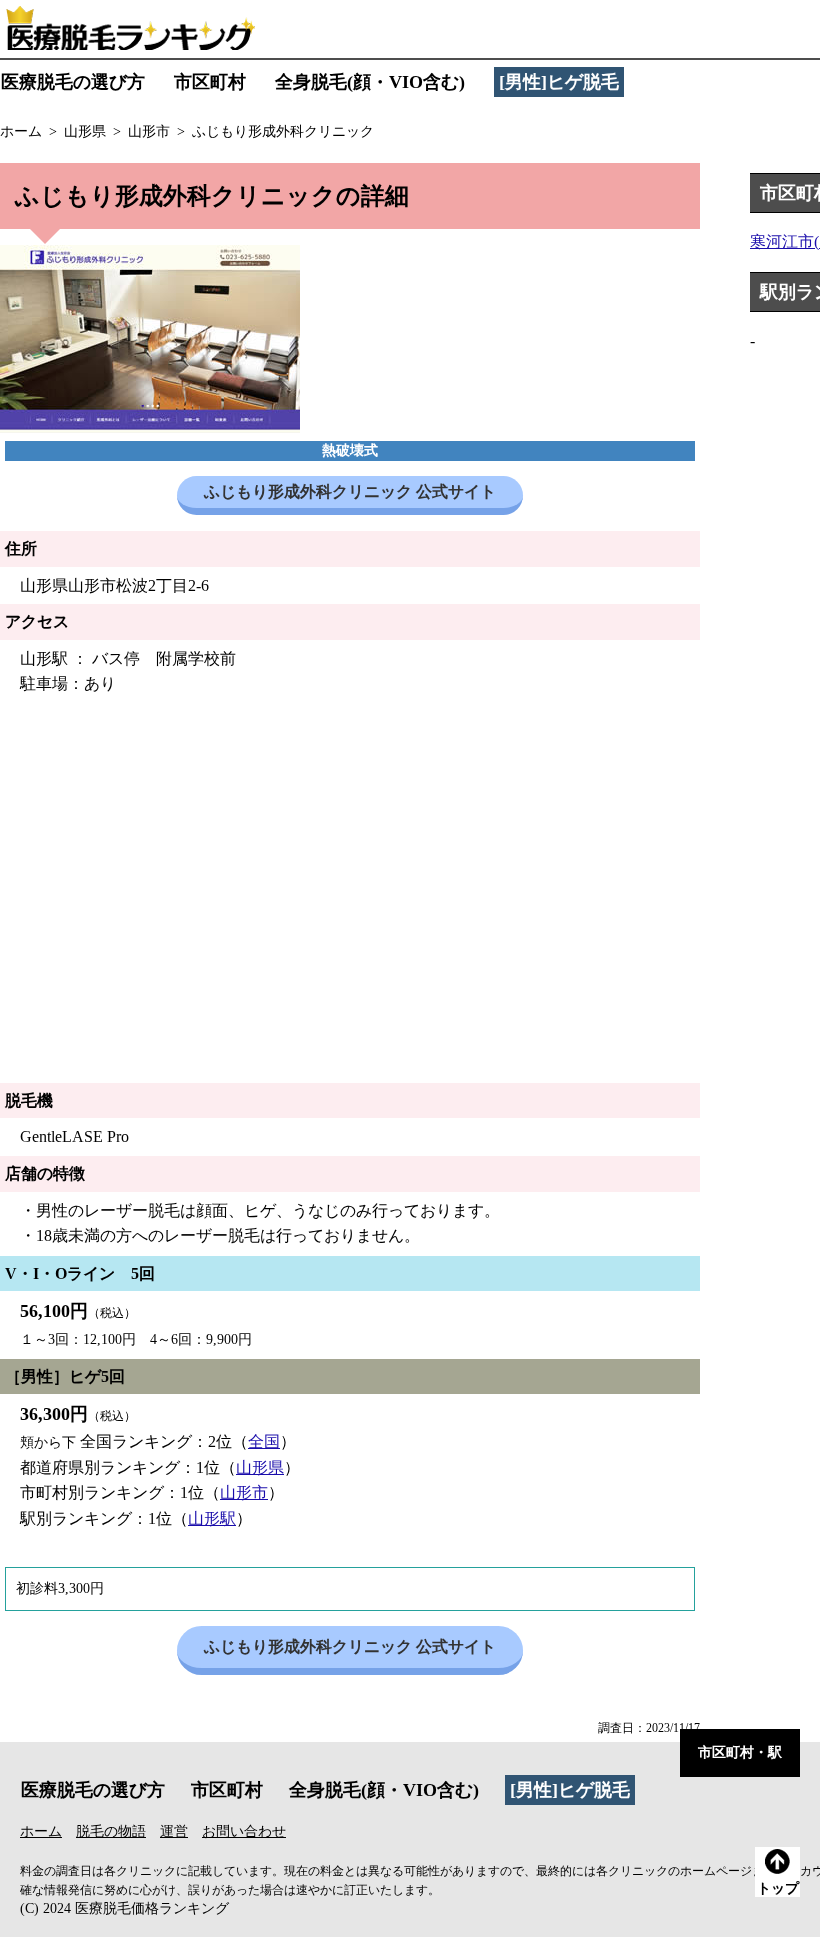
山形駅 (212, 1518)
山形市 (244, 1492)
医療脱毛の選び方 (73, 82)
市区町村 (210, 82)
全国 (264, 1441)
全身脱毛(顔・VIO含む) (370, 82)
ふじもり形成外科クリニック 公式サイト (350, 491)
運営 (174, 1831)
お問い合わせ (244, 1831)
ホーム (41, 1831)
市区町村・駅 (740, 1752)
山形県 (260, 1467)
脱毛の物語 (111, 1831)
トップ (778, 1888)
